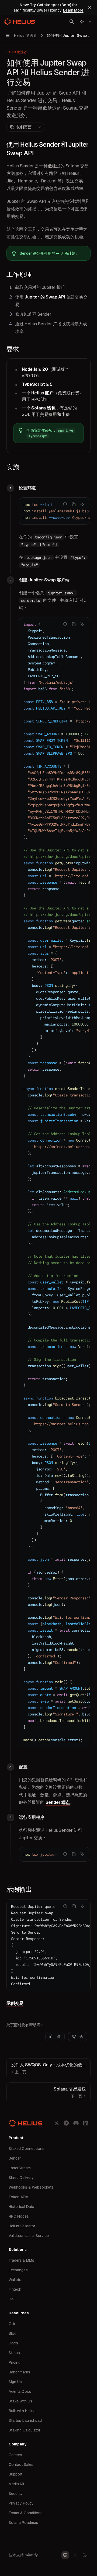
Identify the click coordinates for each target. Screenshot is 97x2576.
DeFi (13, 2299)
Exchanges (18, 2270)
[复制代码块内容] (74, 504)
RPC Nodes (19, 2216)
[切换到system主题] (65, 2555)
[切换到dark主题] (85, 2555)
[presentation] (55, 511)
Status (14, 2353)
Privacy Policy (21, 2503)
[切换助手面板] (82, 21)
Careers (15, 2455)
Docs (13, 2343)
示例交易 (15, 2003)
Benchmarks (19, 2372)
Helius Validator (22, 2226)
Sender (15, 2158)
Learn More (73, 10)
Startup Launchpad (25, 2420)
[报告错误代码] (65, 504)
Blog (13, 2333)
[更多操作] (90, 21)
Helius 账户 (42, 393)
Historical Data (21, 2207)
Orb (12, 2324)
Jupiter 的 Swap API (45, 297)
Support (15, 2474)
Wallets (15, 2280)
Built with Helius (22, 2411)
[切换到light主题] (75, 2555)
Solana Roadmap (23, 2523)
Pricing (15, 2362)
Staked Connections (27, 2149)
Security (16, 2494)
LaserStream (20, 2168)
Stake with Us (20, 2401)
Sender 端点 (58, 1802)
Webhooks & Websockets (31, 2187)
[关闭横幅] (89, 8)
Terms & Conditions (26, 2513)
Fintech (15, 2289)
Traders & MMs (21, 2260)
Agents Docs (20, 2391)
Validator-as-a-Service (29, 2236)
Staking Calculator (25, 2430)
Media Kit (16, 2484)
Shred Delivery (21, 2178)
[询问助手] (82, 504)
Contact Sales (21, 2465)
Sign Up (15, 2382)
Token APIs (18, 2197)
